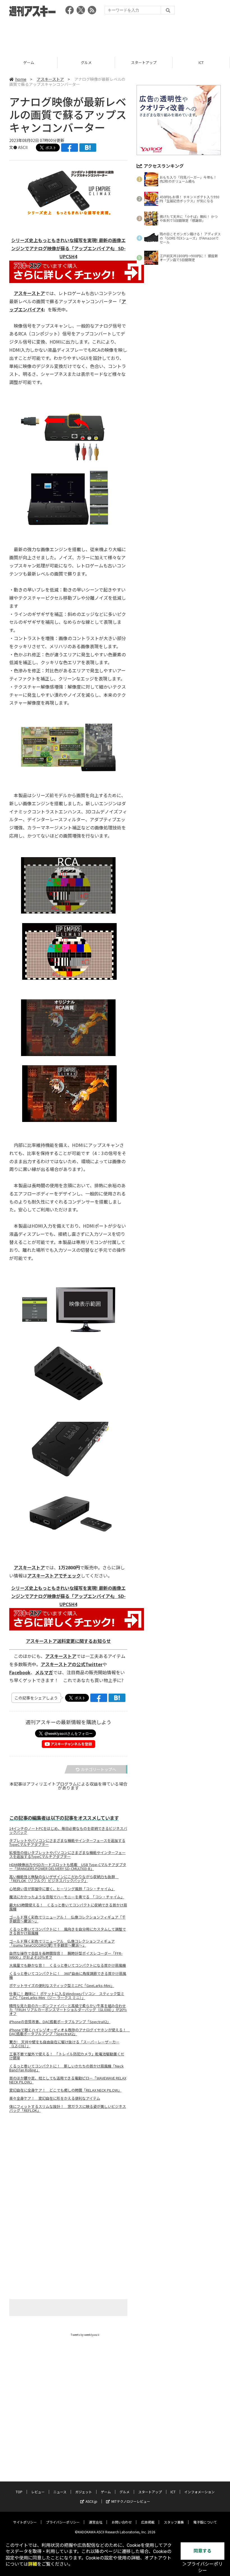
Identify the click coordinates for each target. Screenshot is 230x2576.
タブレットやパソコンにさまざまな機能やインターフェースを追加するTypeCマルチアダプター (67, 1843)
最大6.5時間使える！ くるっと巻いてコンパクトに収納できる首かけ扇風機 (68, 1907)
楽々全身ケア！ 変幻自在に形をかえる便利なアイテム (55, 2098)
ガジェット (84, 2492)
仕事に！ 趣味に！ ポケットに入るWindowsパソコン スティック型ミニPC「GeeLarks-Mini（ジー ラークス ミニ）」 (67, 1996)
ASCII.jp (91, 2501)
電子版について (205, 2522)
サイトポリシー (25, 2522)
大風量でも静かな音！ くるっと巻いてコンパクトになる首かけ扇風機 (68, 1965)
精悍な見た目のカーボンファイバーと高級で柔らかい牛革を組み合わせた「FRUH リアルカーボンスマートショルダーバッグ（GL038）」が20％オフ (68, 2010)
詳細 (33, 2564)
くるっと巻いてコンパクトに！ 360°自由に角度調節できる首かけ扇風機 (68, 1975)
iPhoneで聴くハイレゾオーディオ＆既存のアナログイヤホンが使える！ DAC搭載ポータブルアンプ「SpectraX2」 (68, 2032)
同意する (203, 2551)
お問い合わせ (122, 2522)
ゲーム (106, 2492)
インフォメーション (199, 2492)
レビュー (38, 2492)
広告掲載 (148, 2522)
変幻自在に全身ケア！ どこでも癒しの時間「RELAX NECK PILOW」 (65, 2090)
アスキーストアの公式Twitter (72, 1664)
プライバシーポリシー (63, 2522)
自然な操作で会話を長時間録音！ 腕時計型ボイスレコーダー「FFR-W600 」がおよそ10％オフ (66, 1955)
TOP (19, 2492)
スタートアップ (86, 62)
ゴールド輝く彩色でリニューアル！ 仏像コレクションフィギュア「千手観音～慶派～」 (67, 1919)
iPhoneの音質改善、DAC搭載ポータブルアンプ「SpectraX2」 (60, 2022)
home (21, 79)
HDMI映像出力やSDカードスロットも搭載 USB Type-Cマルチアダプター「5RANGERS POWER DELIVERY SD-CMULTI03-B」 (68, 1867)
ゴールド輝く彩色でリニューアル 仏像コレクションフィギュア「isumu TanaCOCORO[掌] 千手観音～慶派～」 (62, 1943)
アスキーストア (201, 62)
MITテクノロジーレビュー (131, 2501)
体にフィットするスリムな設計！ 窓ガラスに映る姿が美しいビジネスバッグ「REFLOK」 (68, 2108)
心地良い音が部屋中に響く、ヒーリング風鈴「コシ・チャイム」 (62, 1889)
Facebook (20, 1672)
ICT (144, 62)
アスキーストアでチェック (54, 1576)
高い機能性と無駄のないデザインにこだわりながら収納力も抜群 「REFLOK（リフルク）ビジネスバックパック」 (64, 1879)
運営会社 (96, 2522)
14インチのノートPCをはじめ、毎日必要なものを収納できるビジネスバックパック (68, 1830)
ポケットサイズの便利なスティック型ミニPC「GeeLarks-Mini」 (62, 1986)
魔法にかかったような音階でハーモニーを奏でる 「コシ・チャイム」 (67, 1897)
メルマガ (44, 1672)
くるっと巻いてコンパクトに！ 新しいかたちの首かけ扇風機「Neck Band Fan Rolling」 (66, 2068)
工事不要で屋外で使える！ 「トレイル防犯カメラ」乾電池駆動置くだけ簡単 (67, 2056)
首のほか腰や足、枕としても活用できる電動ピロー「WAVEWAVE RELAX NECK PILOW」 (68, 2080)
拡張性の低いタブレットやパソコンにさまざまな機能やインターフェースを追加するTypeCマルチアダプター (67, 1855)
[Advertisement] (115, 35)
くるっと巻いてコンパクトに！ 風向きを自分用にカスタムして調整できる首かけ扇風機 (68, 1931)
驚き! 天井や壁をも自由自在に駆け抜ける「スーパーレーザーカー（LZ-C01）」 (64, 2044)
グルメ (29, 62)
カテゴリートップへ (98, 1769)
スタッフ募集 (174, 2522)
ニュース (60, 2492)
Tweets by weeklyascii (85, 2335)
